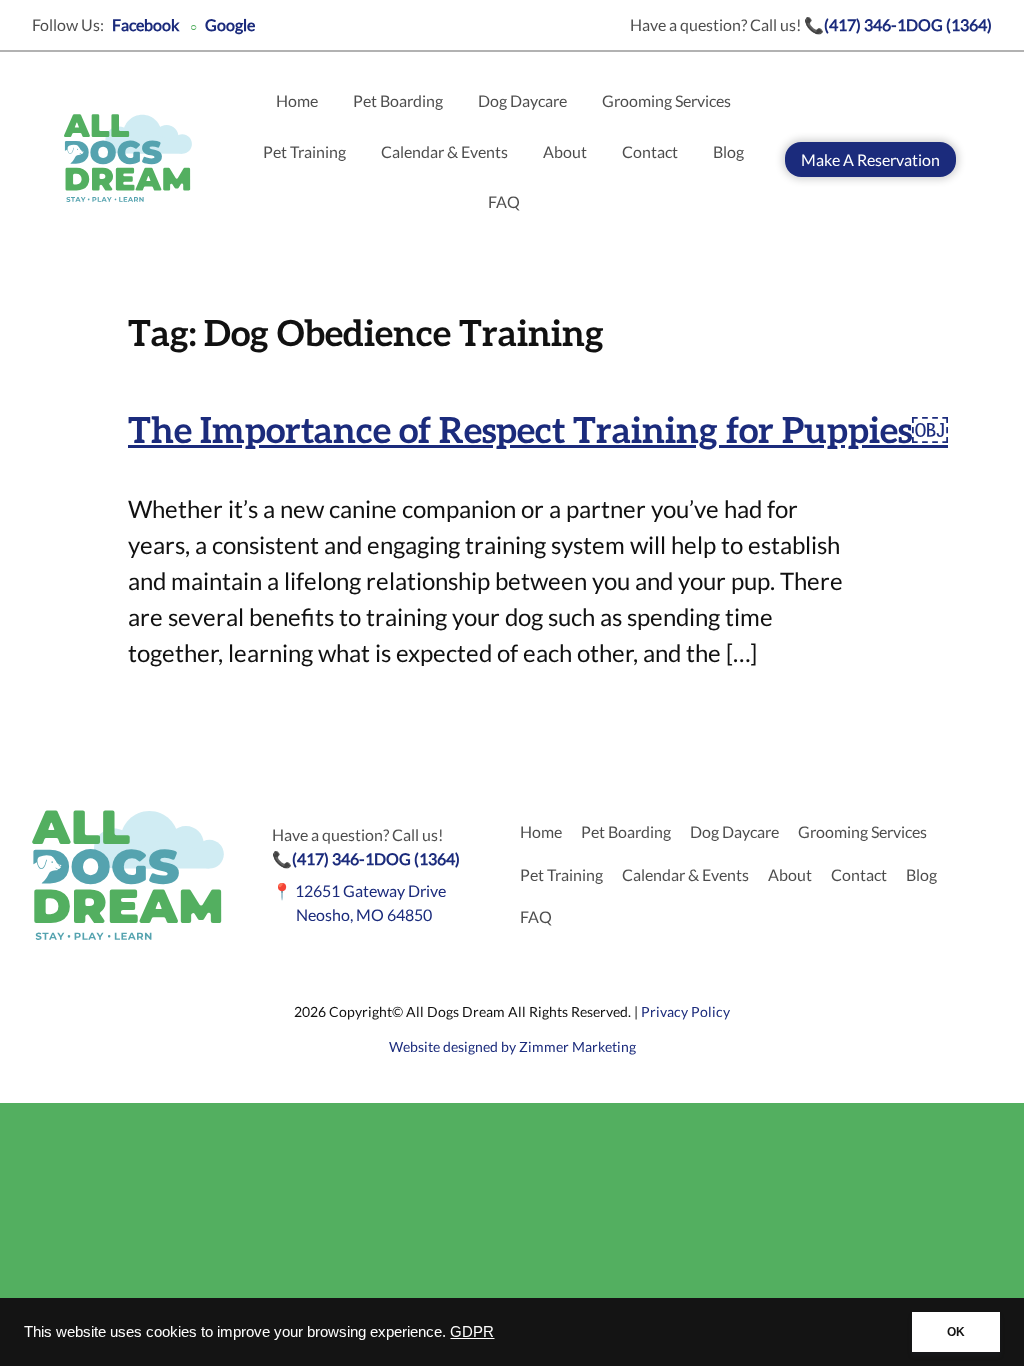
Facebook (145, 24)
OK (956, 1332)
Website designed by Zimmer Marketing (512, 1046)
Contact (650, 151)
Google (230, 24)
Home (297, 100)
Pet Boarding (398, 100)
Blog (728, 151)
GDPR (472, 1332)
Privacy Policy (685, 1011)
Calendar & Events (444, 151)
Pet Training (304, 151)
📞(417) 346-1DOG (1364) (898, 24)
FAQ (504, 201)
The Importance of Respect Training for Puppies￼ (538, 432)
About (565, 151)
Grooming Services (666, 100)
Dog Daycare (522, 100)
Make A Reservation (870, 159)
